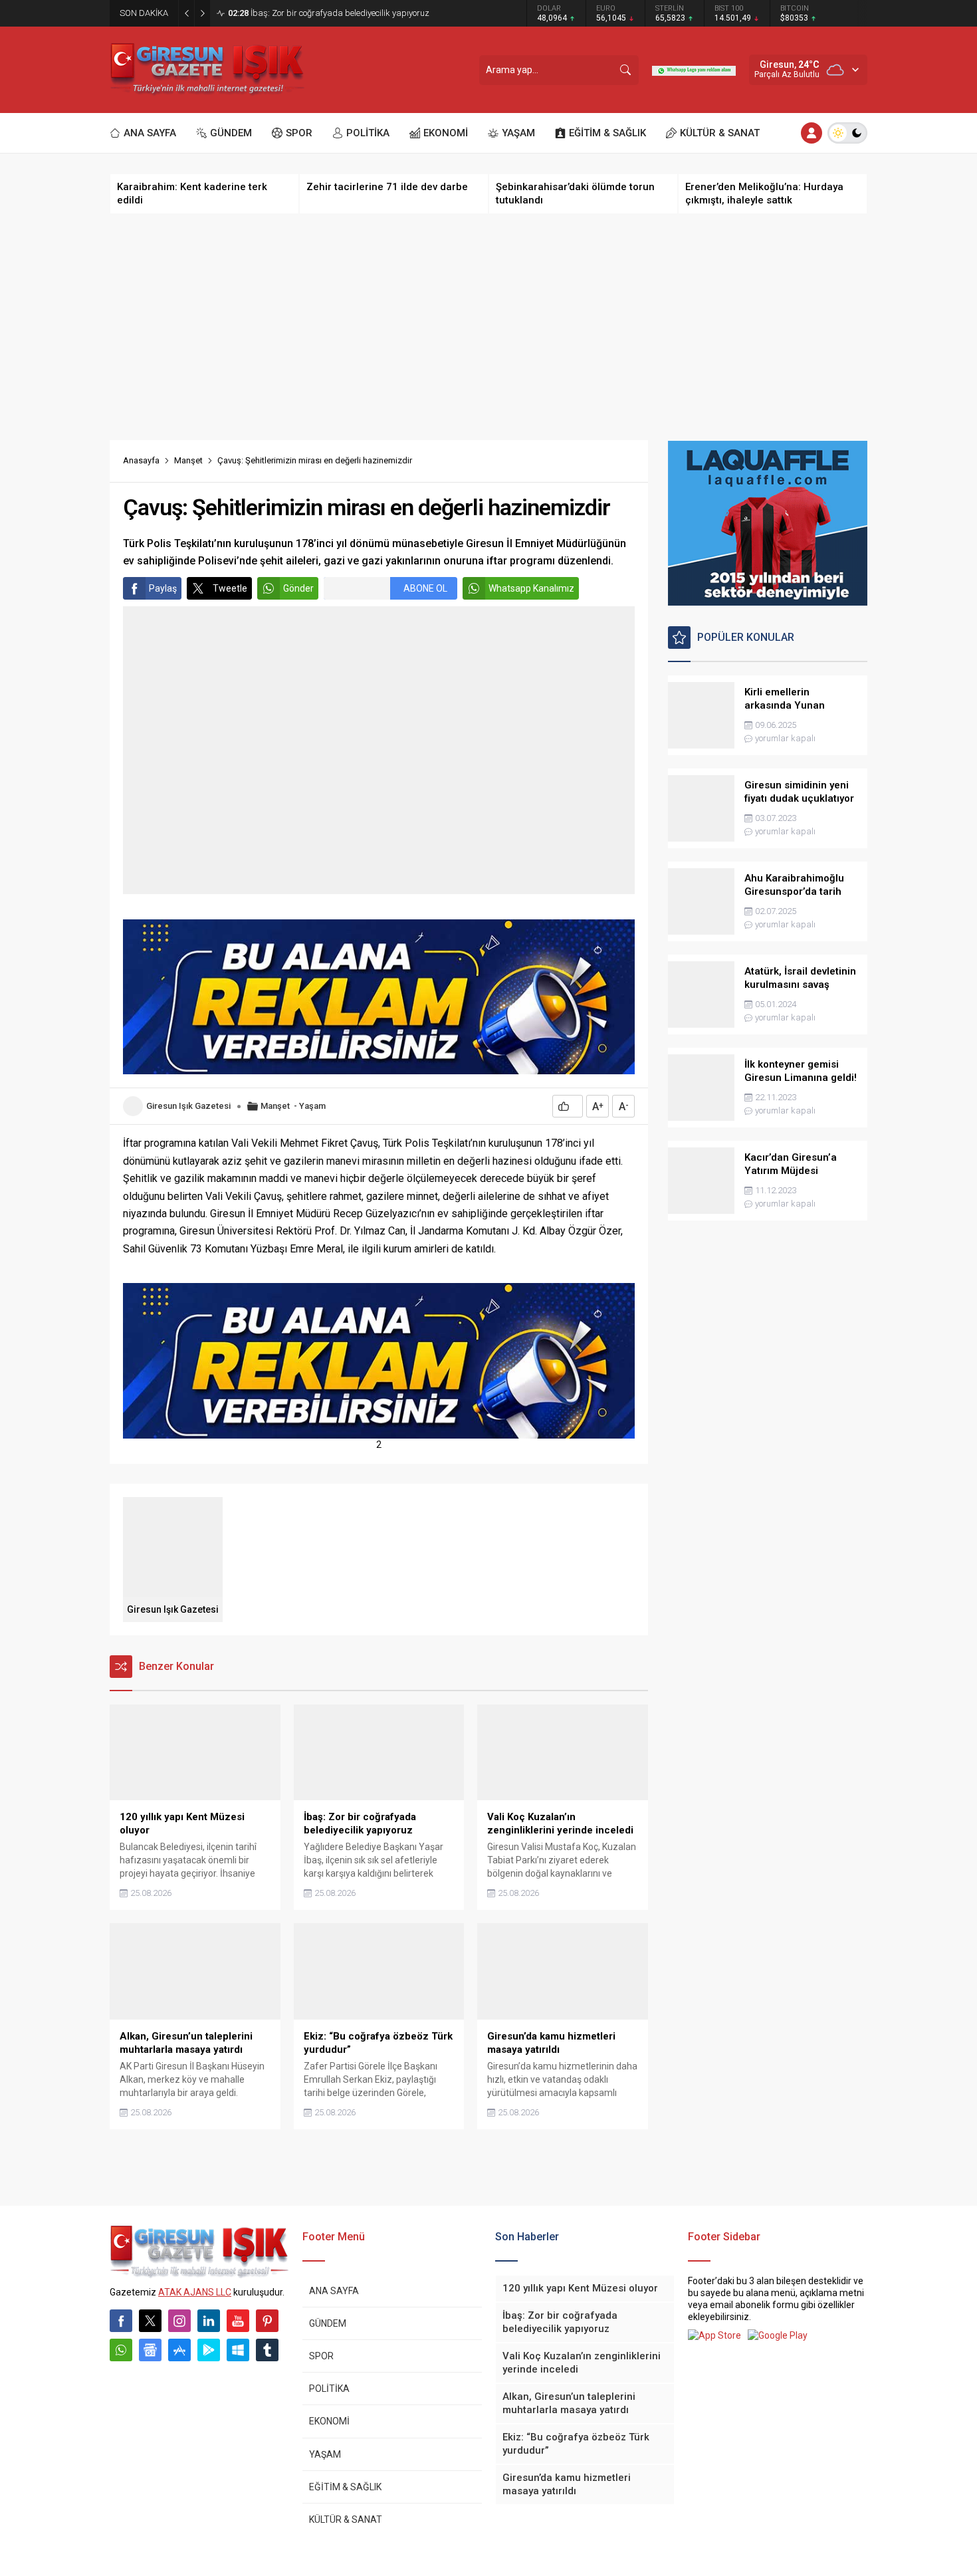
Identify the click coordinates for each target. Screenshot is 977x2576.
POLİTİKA (329, 2389)
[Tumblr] (267, 2350)
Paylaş (163, 588)
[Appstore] (179, 2350)
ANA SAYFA (334, 2291)
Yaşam (312, 1106)
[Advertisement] (489, 327)
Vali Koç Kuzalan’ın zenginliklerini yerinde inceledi (331, 13)
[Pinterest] (267, 2321)
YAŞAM (325, 2454)
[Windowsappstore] (238, 2350)
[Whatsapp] (121, 2350)
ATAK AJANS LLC (195, 2292)
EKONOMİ (329, 2421)
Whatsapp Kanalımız (531, 588)
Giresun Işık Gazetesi (188, 1106)
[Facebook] (121, 2321)
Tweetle (230, 588)
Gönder (298, 588)
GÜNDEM (328, 2323)
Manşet (188, 460)
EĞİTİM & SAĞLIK (345, 2487)
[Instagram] (179, 2321)
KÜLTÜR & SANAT (346, 2519)
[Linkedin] (209, 2321)
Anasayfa (141, 460)
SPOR (321, 2356)
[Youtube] (238, 2321)
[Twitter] (150, 2321)
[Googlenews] (150, 2350)
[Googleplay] (209, 2350)
